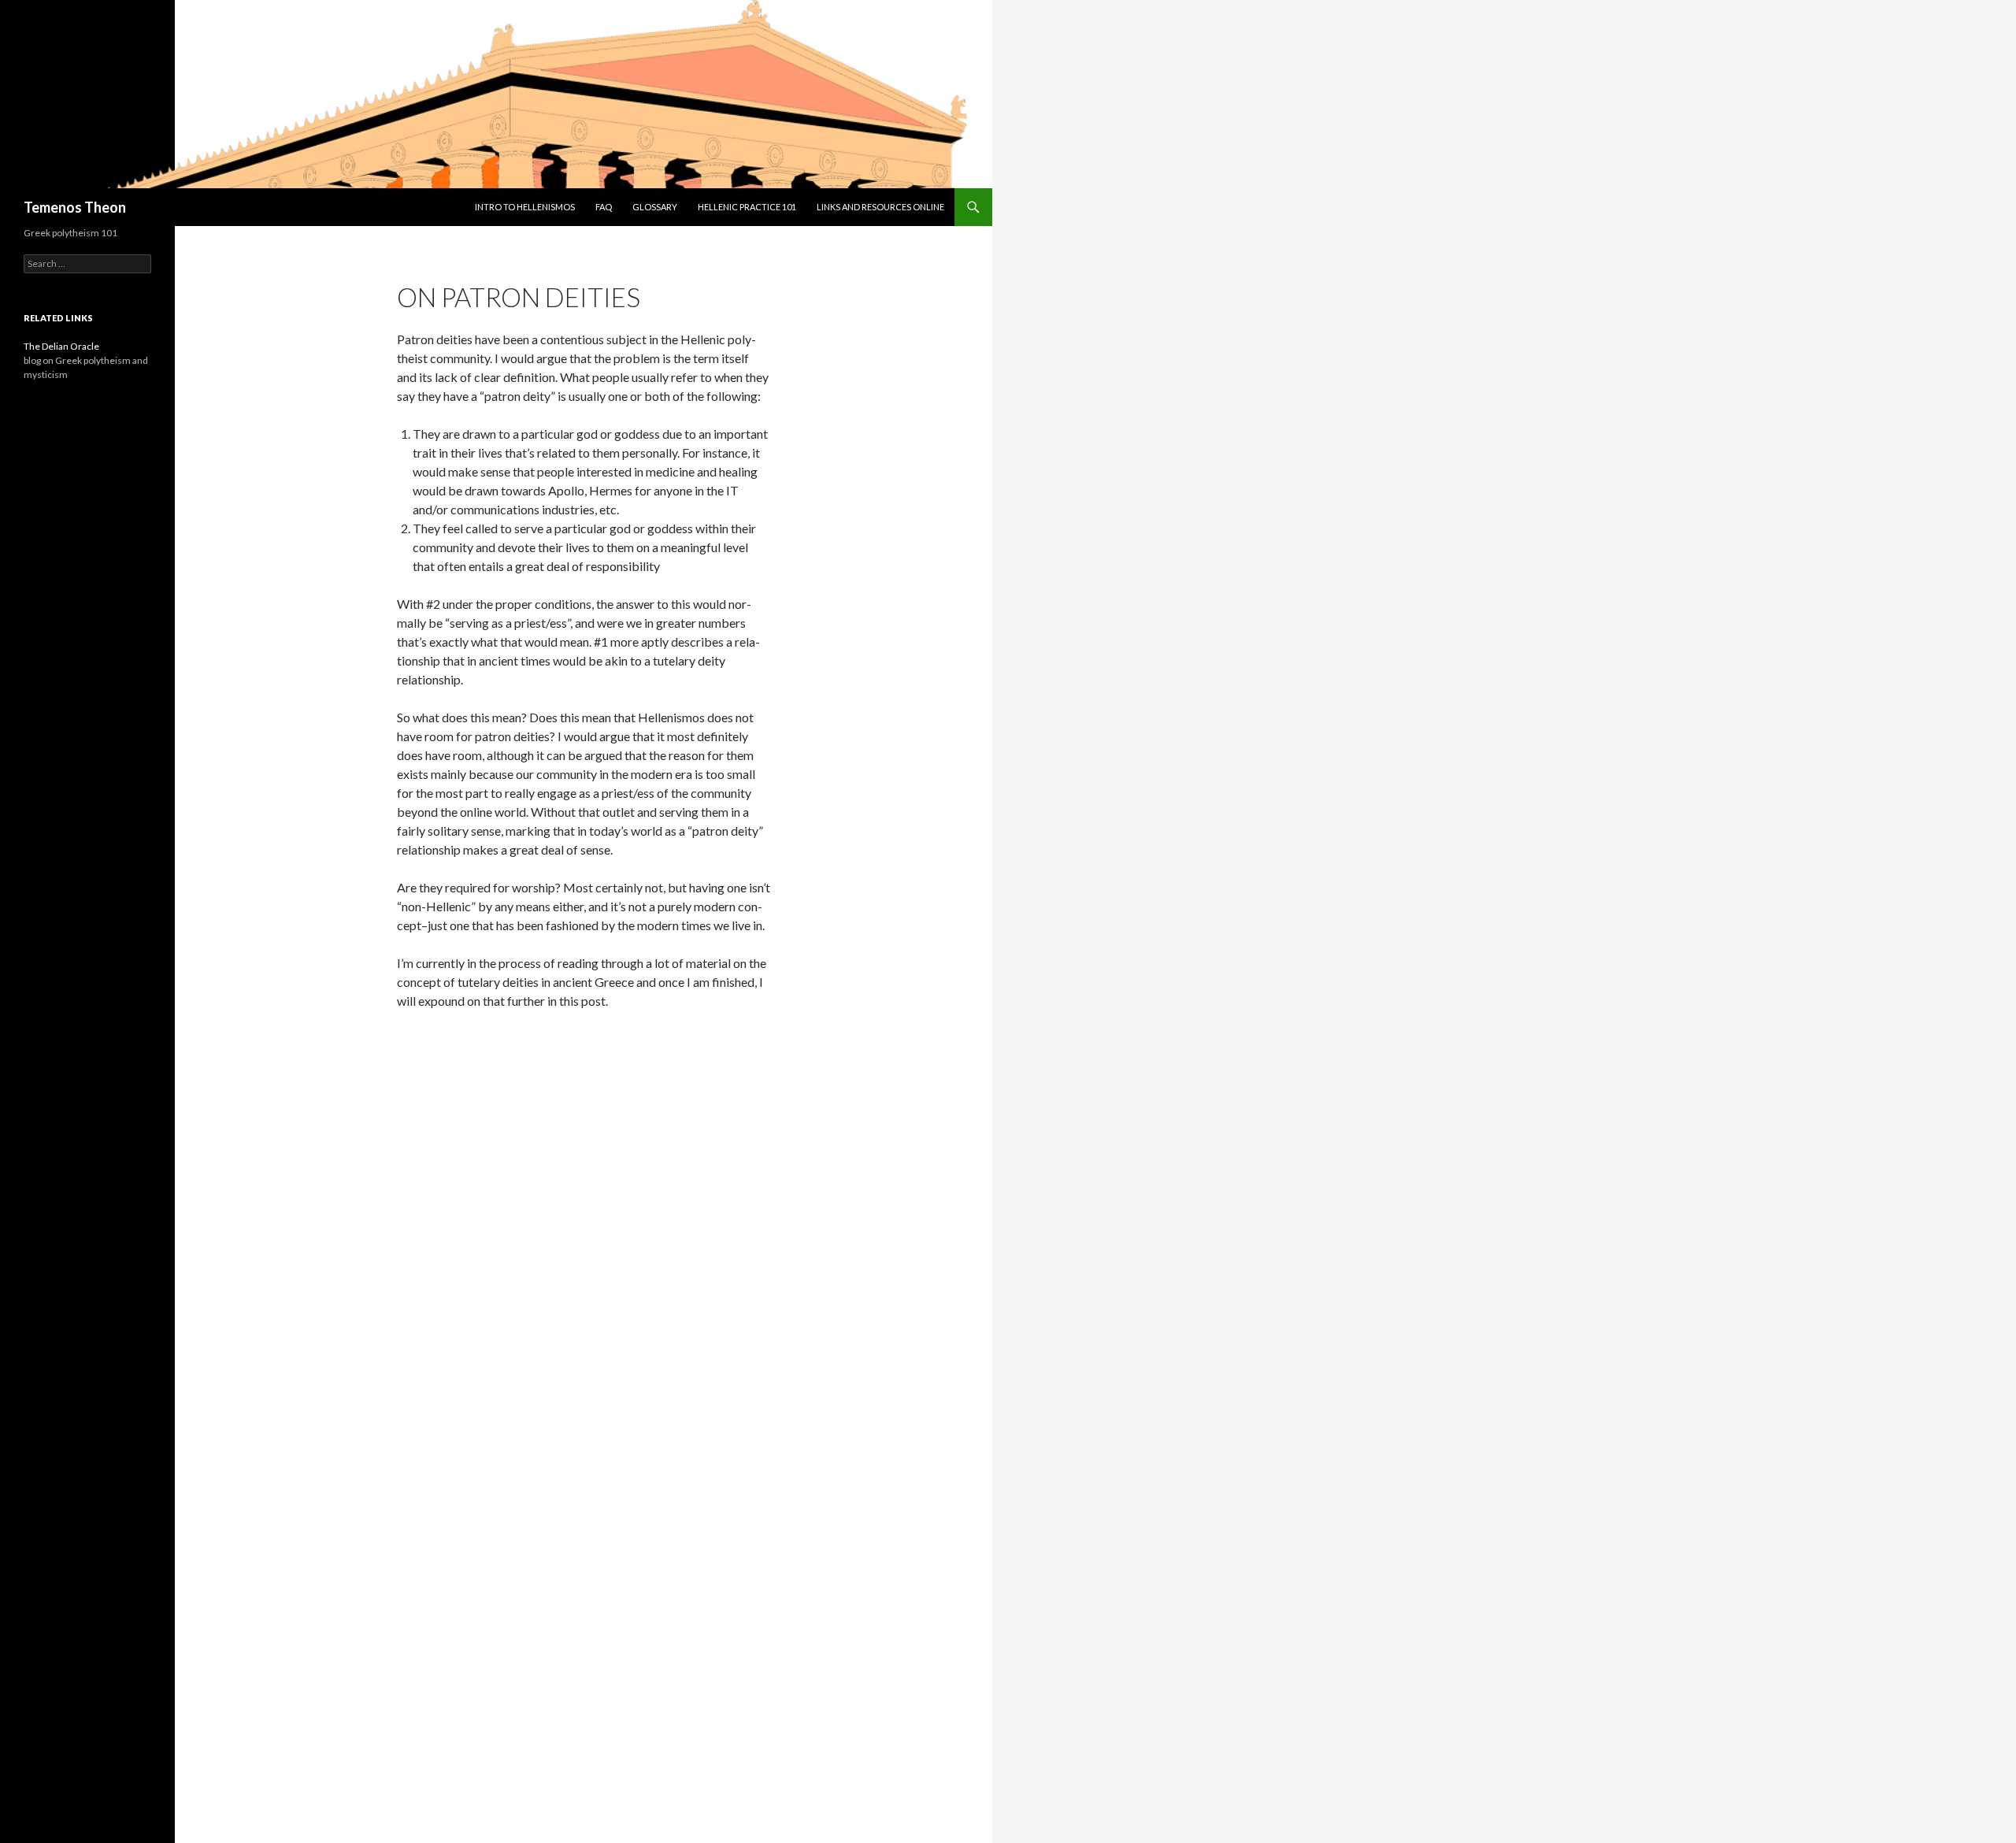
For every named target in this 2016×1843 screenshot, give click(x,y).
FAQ (604, 207)
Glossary (655, 207)
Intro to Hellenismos (525, 207)
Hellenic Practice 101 (747, 207)
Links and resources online (880, 207)
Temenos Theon (75, 207)
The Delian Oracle (61, 346)
